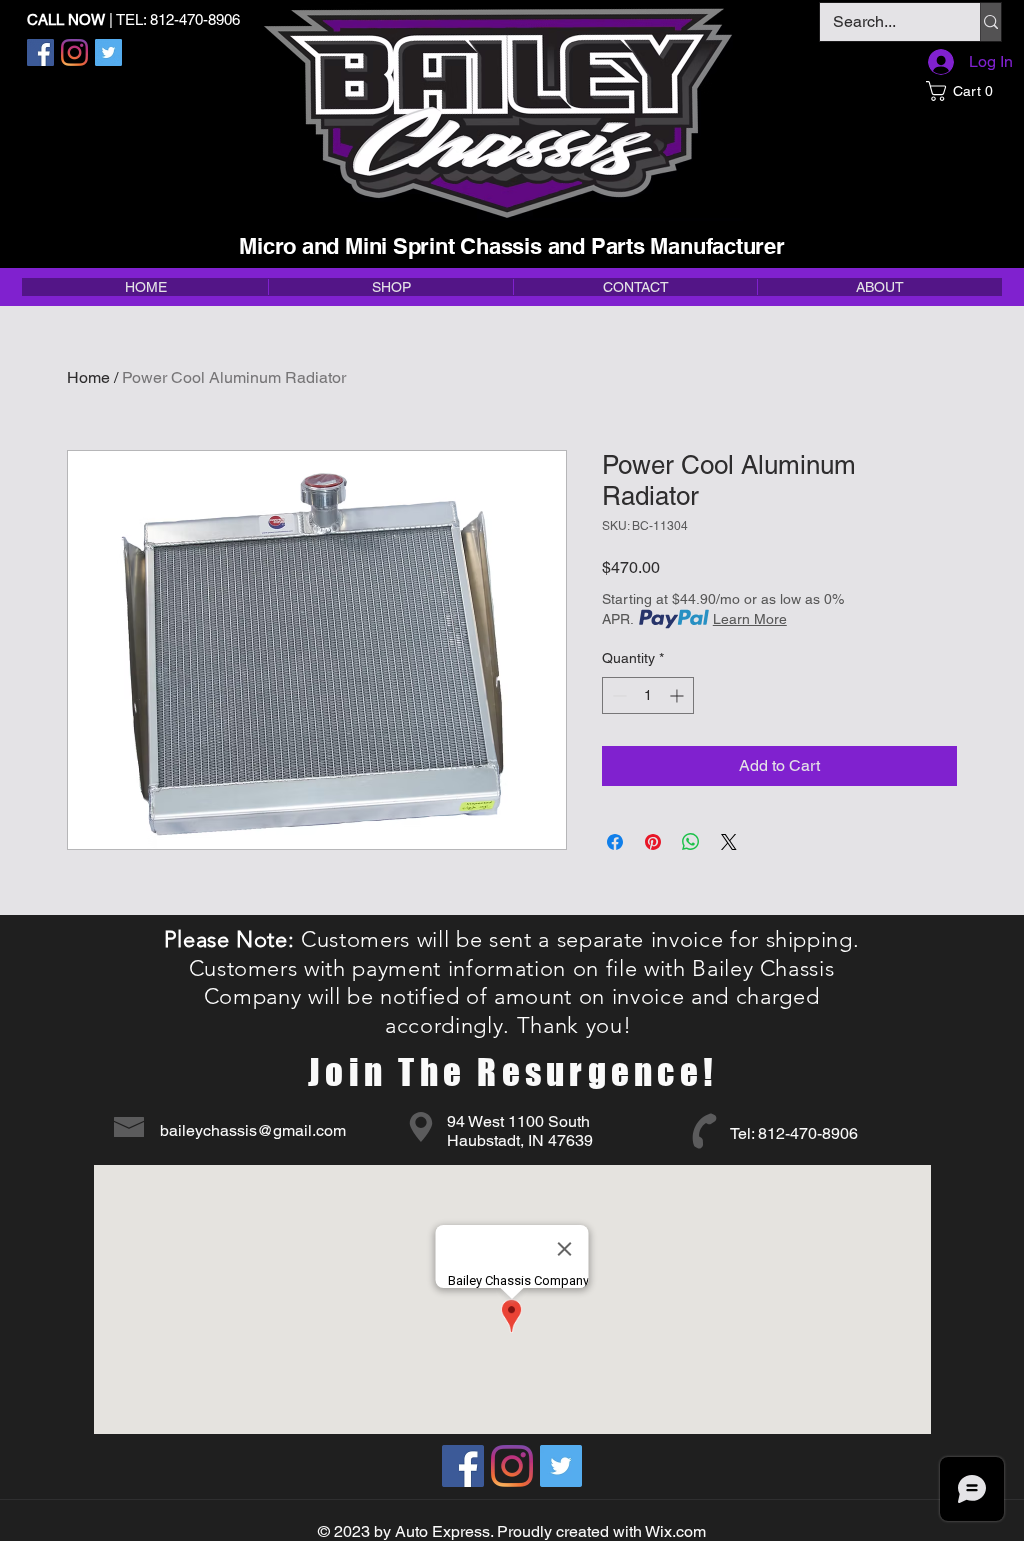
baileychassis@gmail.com (253, 1130)
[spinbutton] (648, 695)
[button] (963, 91)
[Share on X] (729, 842)
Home (88, 377)
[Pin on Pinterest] (653, 842)
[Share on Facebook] (615, 842)
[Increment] (678, 695)
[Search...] (990, 22)
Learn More (750, 619)
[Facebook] (40, 52)
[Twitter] (108, 52)
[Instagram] (74, 52)
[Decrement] (617, 695)
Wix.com (675, 1531)
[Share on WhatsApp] (691, 842)
